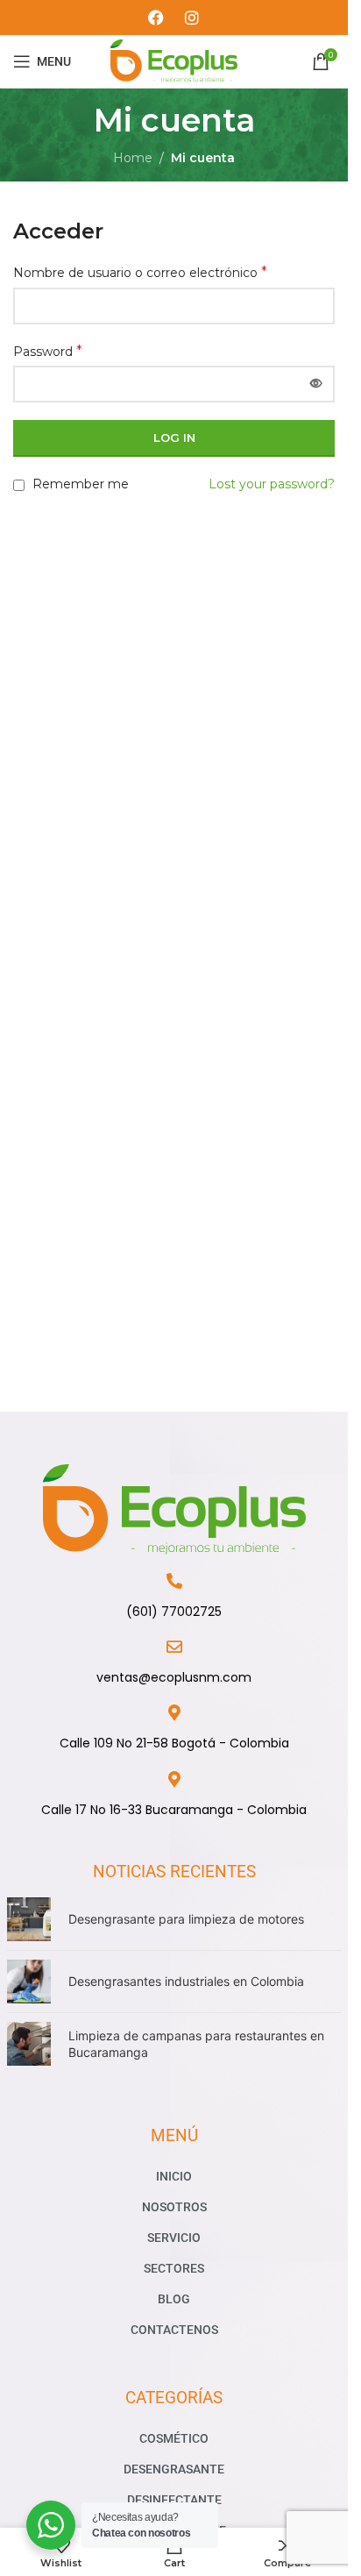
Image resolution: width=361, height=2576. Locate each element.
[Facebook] (156, 18)
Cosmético (174, 2438)
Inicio (174, 2176)
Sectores (174, 2268)
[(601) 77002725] (174, 1581)
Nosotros (174, 2207)
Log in (174, 438)
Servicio (174, 2238)
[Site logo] (174, 60)
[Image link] (174, 1509)
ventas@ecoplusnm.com (174, 1677)
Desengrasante (174, 2469)
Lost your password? (272, 484)
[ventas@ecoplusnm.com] (174, 1647)
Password (48, 351)
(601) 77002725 (174, 1612)
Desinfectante (174, 2500)
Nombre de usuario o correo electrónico (140, 272)
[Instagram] (192, 18)
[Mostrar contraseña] (316, 384)
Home (133, 158)
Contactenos (174, 2330)
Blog (174, 2299)
